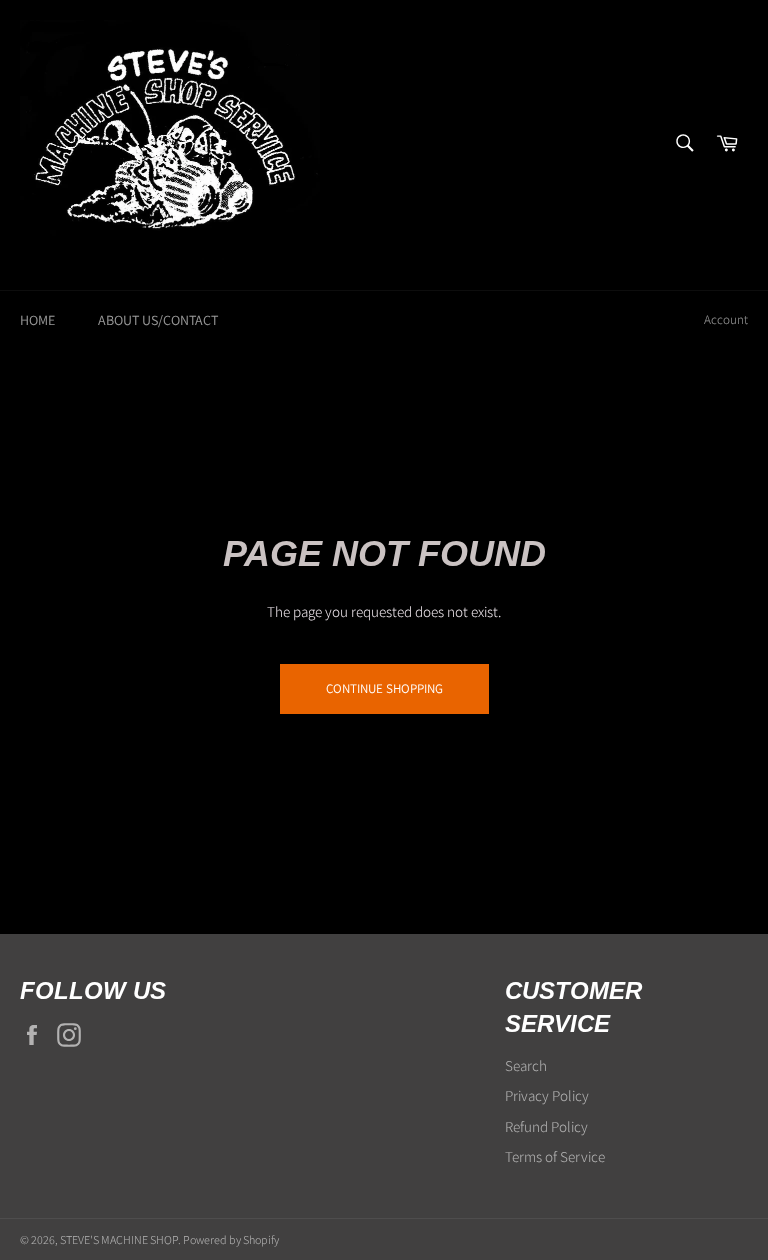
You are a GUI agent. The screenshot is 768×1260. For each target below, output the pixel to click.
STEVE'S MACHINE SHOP (119, 1239)
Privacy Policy (547, 1095)
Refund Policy (546, 1126)
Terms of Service (555, 1156)
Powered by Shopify (231, 1239)
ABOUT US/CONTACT (158, 320)
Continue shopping (384, 688)
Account (726, 319)
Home (37, 320)
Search (526, 1065)
